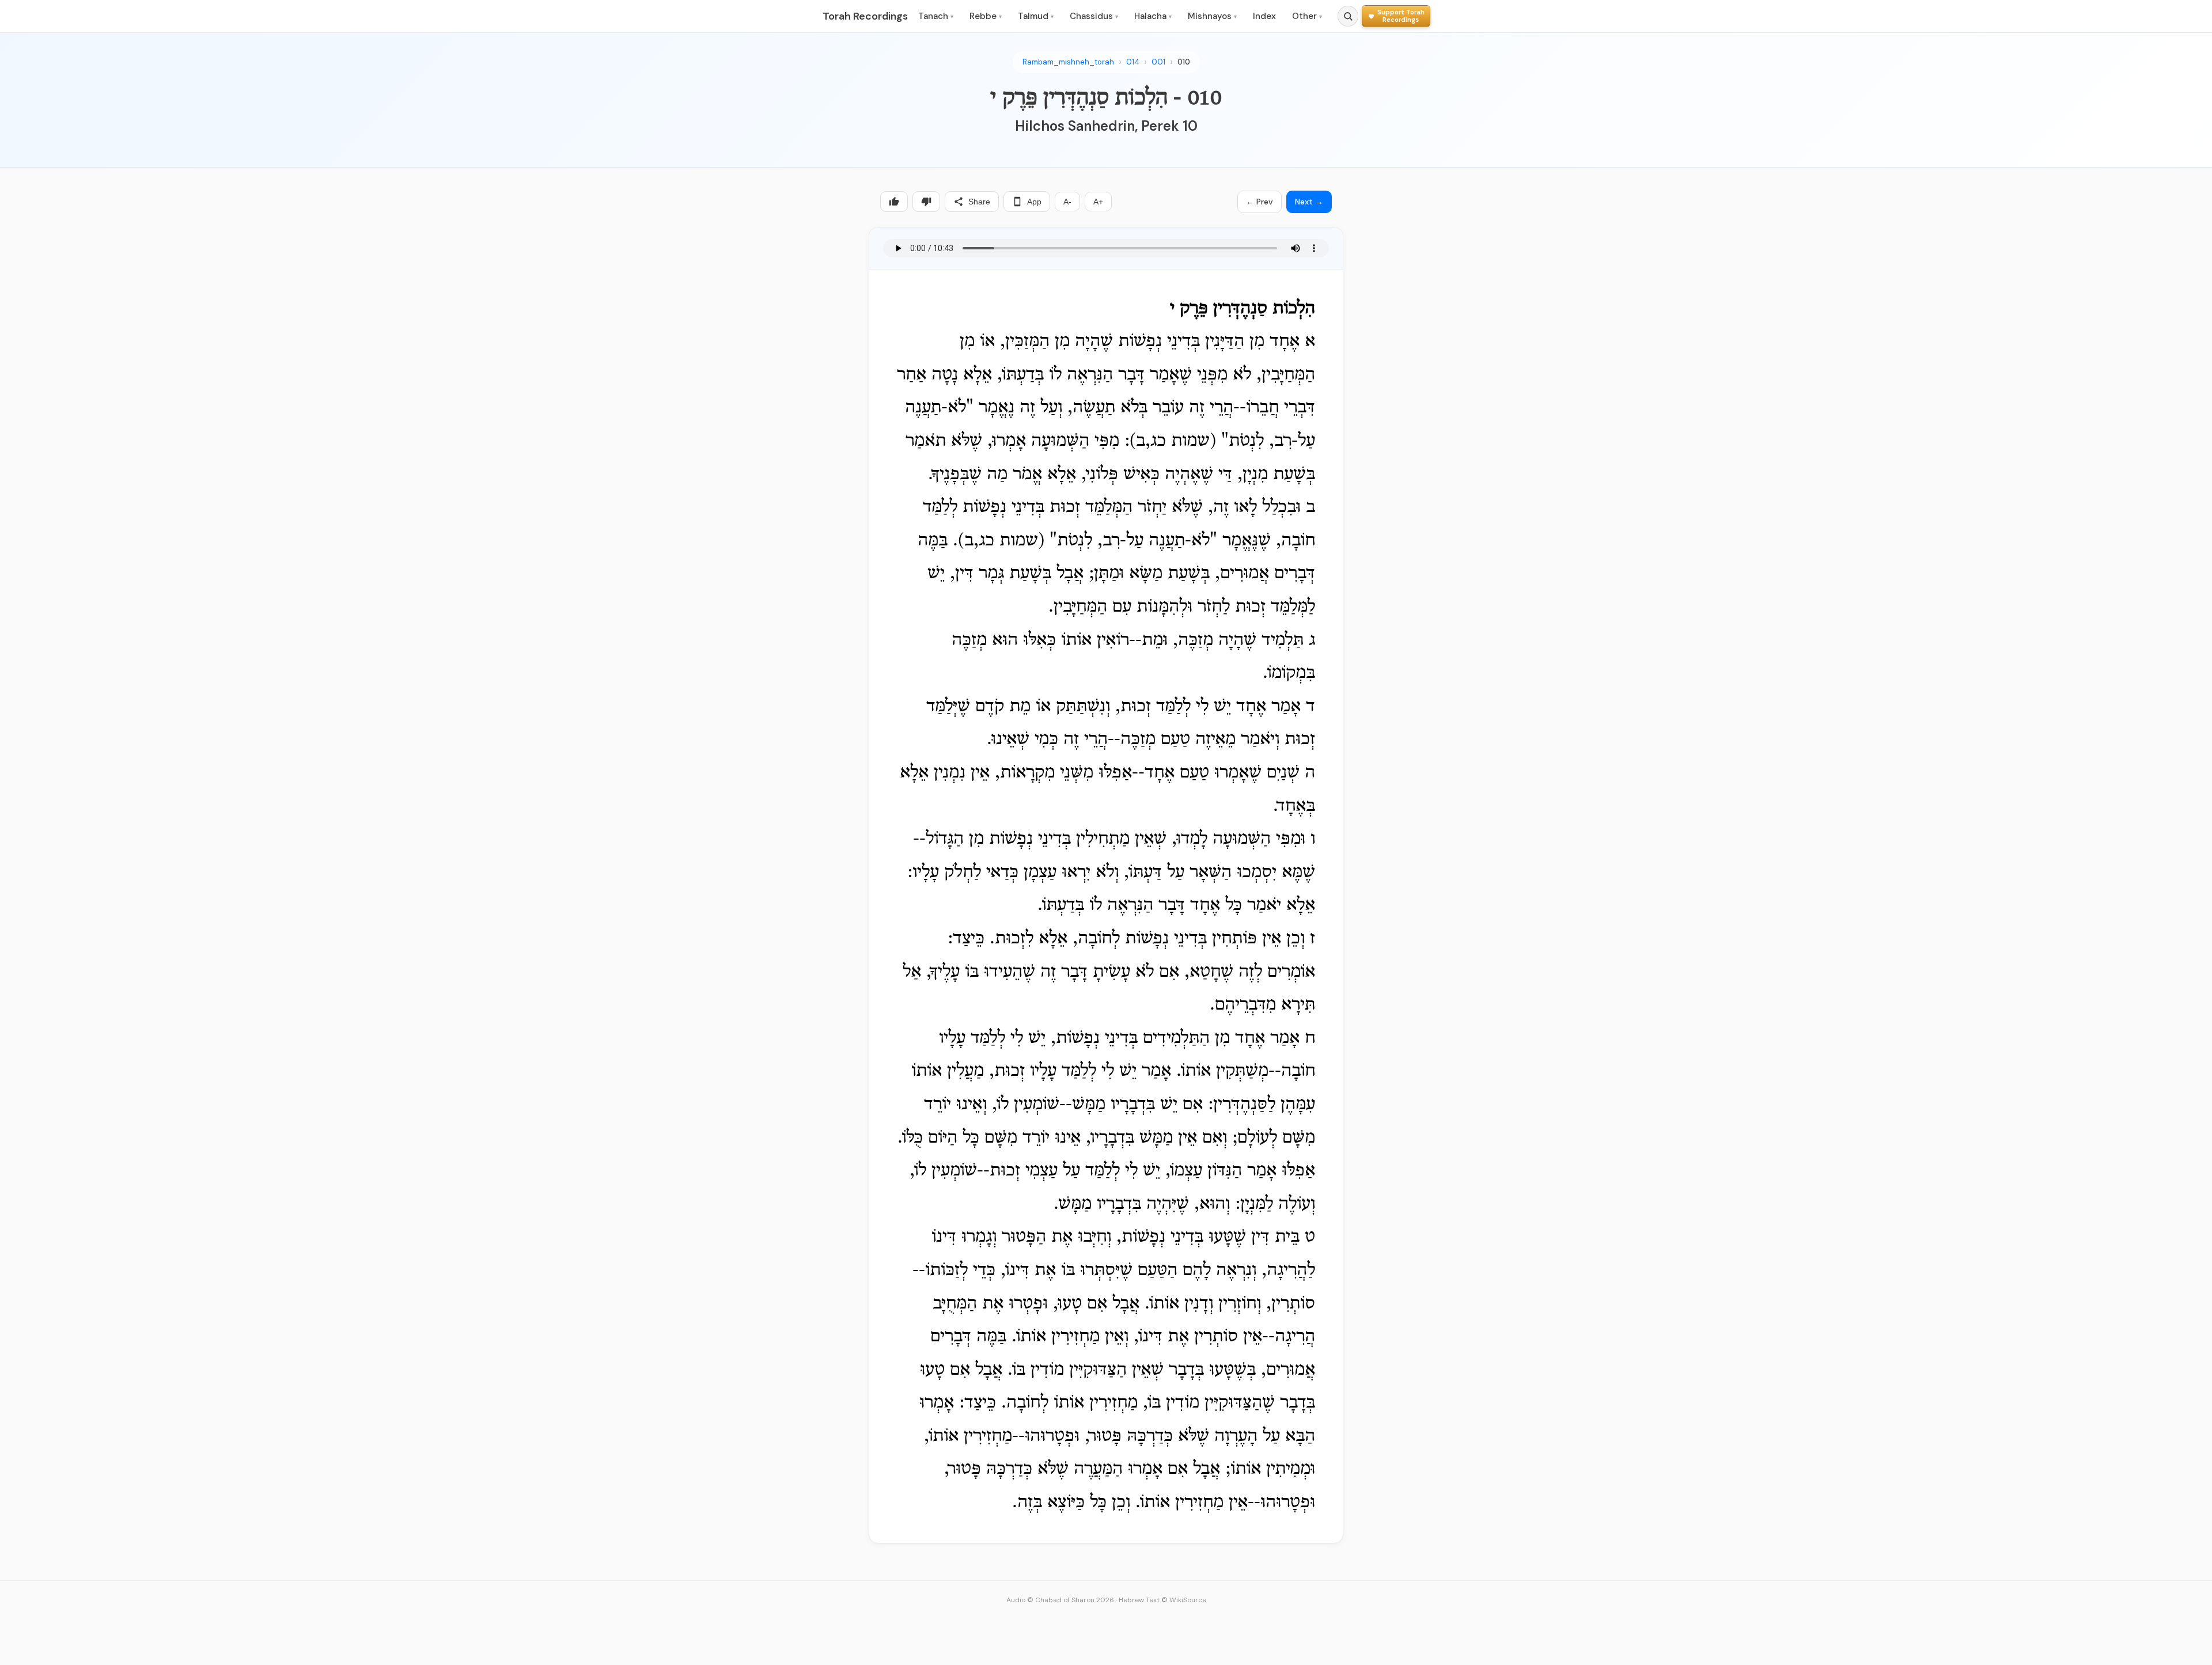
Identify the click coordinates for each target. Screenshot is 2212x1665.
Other (1307, 16)
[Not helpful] (926, 202)
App (1034, 202)
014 (1133, 62)
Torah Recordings (865, 16)
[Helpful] (894, 202)
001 (1158, 62)
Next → (1309, 202)
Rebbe (986, 16)
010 (1184, 62)
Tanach (936, 16)
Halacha (1153, 16)
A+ (1098, 202)
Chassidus (1094, 16)
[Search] (1348, 16)
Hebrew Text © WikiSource (1162, 1600)
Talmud (1036, 16)
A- (1067, 202)
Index (1264, 16)
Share (979, 202)
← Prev (1260, 202)
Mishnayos (1212, 16)
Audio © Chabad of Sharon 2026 (1060, 1600)
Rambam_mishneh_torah (1068, 62)
